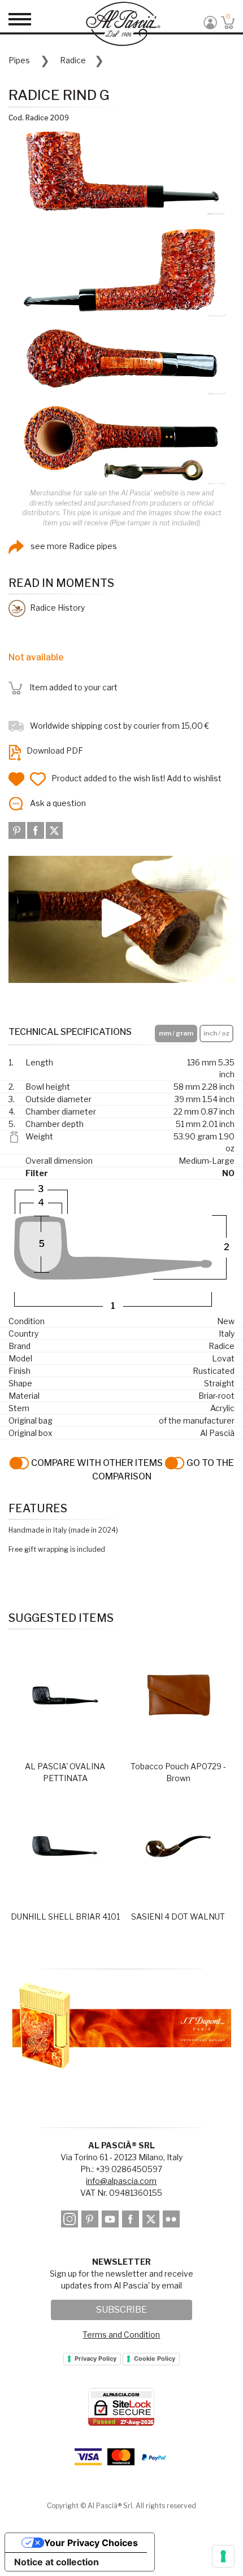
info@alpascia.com (121, 2181)
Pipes (19, 60)
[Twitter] (54, 829)
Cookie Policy (155, 2359)
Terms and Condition (121, 2334)
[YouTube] (111, 2220)
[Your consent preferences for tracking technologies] (223, 2556)
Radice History (57, 608)
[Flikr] (172, 2220)
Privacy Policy (96, 2359)
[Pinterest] (18, 829)
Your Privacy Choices (91, 2543)
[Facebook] (36, 829)
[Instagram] (70, 2220)
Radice (73, 60)
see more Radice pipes (73, 546)
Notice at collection (57, 2562)
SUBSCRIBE (121, 2310)
